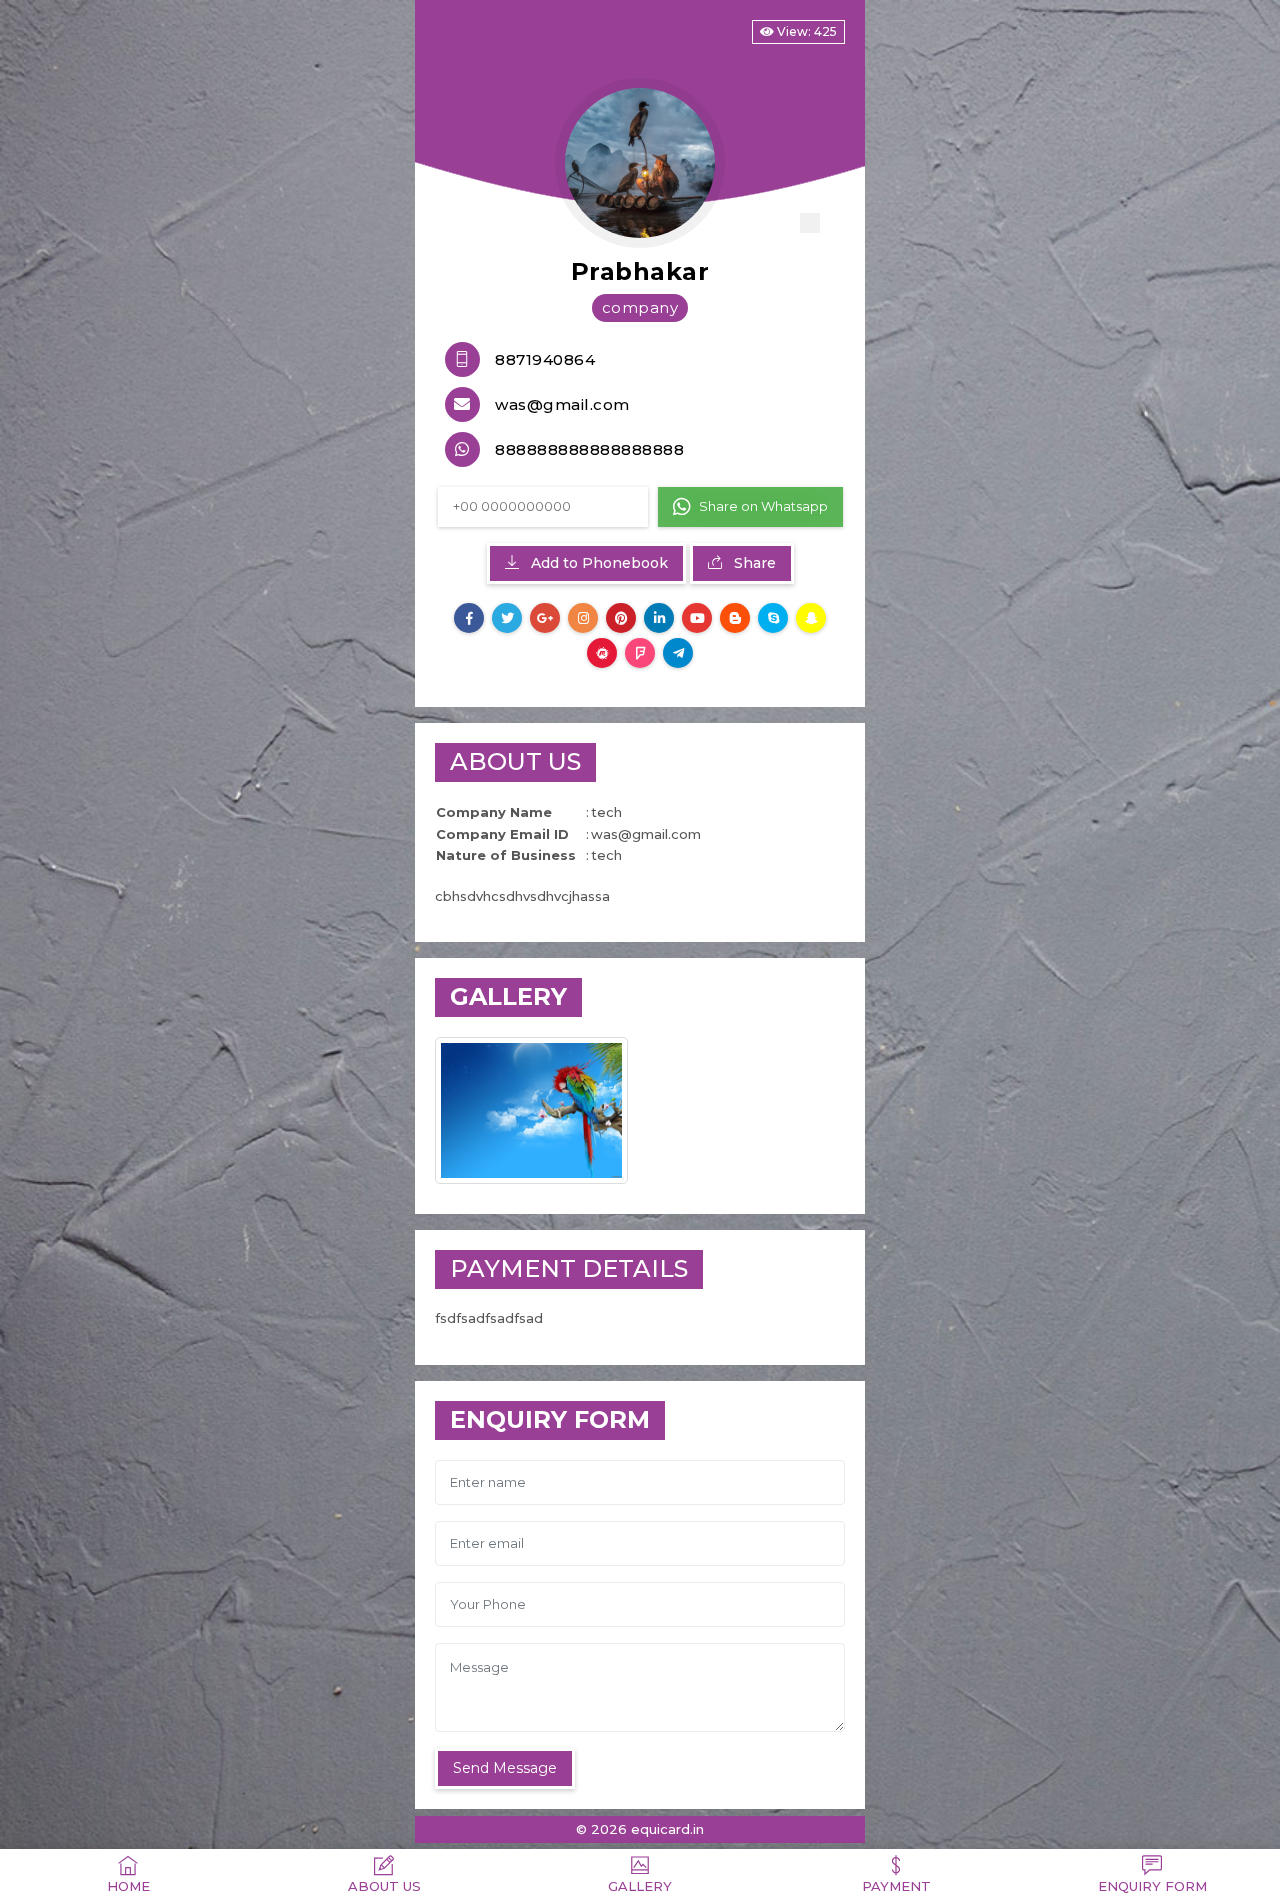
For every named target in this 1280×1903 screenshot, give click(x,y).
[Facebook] (469, 618)
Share (753, 563)
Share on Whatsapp (763, 506)
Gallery (640, 1886)
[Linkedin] (659, 618)
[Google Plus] (545, 618)
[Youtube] (697, 618)
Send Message (505, 1768)
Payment (896, 1886)
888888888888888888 (589, 449)
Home (128, 1886)
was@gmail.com (562, 404)
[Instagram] (583, 618)
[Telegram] (678, 653)
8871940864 (545, 359)
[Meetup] (602, 653)
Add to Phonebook (597, 563)
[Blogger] (735, 618)
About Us (384, 1886)
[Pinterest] (621, 618)
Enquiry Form (1152, 1886)
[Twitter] (507, 618)
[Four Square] (640, 653)
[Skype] (773, 618)
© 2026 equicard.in (640, 1829)
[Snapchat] (811, 618)
